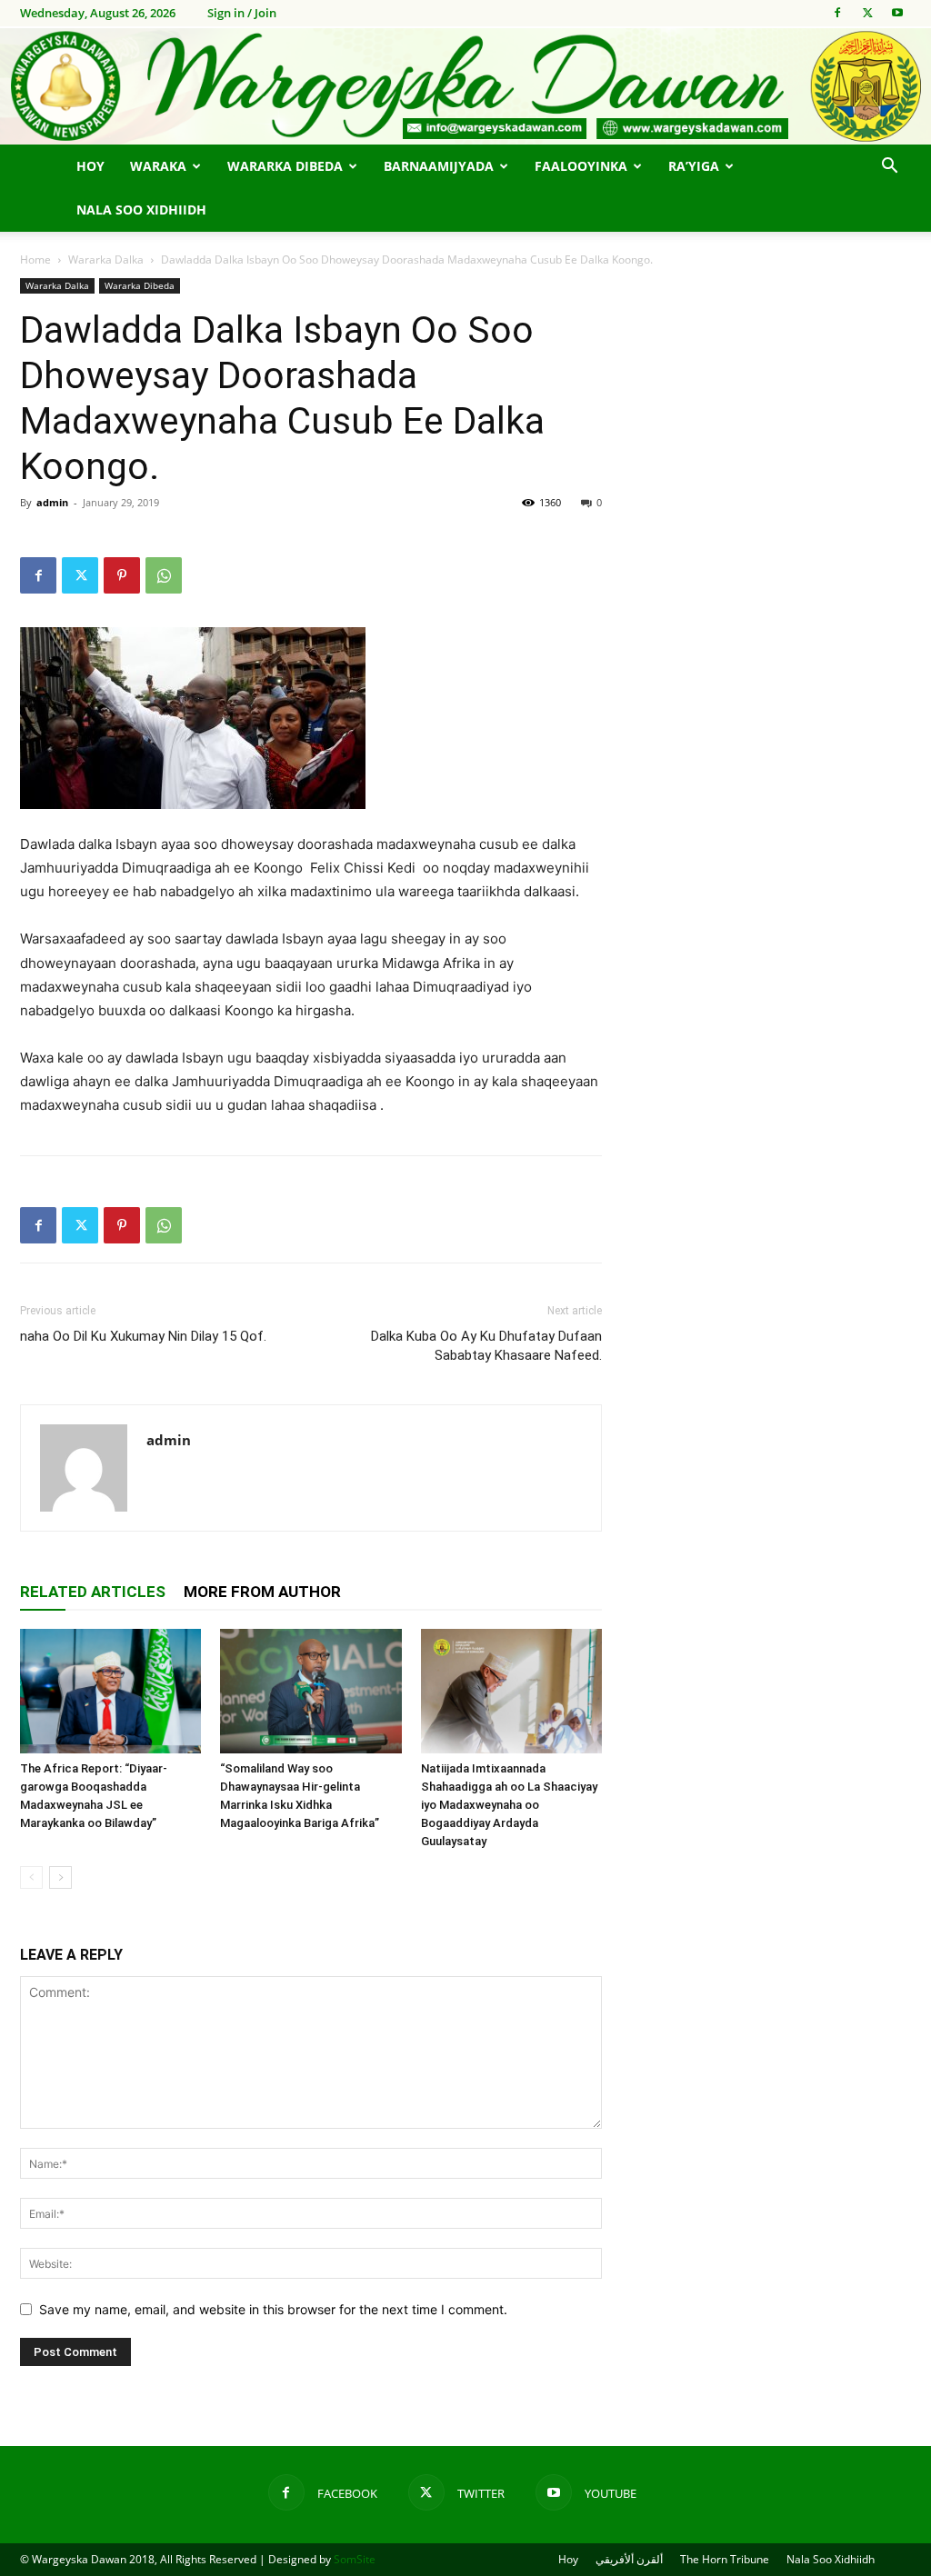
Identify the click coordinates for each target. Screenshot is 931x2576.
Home (35, 260)
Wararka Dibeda (285, 166)
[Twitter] (867, 13)
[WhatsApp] (164, 575)
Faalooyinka (581, 166)
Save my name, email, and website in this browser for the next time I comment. (273, 2309)
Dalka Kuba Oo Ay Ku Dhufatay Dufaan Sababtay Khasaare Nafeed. (486, 1346)
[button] (889, 168)
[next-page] (60, 1877)
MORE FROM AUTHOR (262, 1592)
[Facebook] (837, 13)
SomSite (355, 2559)
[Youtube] (897, 13)
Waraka (158, 166)
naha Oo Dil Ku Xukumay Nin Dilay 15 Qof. (143, 1336)
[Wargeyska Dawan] (465, 86)
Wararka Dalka (106, 260)
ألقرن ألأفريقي (629, 2559)
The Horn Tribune (725, 2559)
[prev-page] (31, 1877)
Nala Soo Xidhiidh (141, 210)
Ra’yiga (694, 166)
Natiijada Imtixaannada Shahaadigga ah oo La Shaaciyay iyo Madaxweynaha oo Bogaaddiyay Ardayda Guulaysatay (509, 1805)
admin (52, 502)
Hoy (90, 166)
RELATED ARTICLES (93, 1592)
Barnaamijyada (439, 166)
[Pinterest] (122, 575)
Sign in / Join (242, 13)
